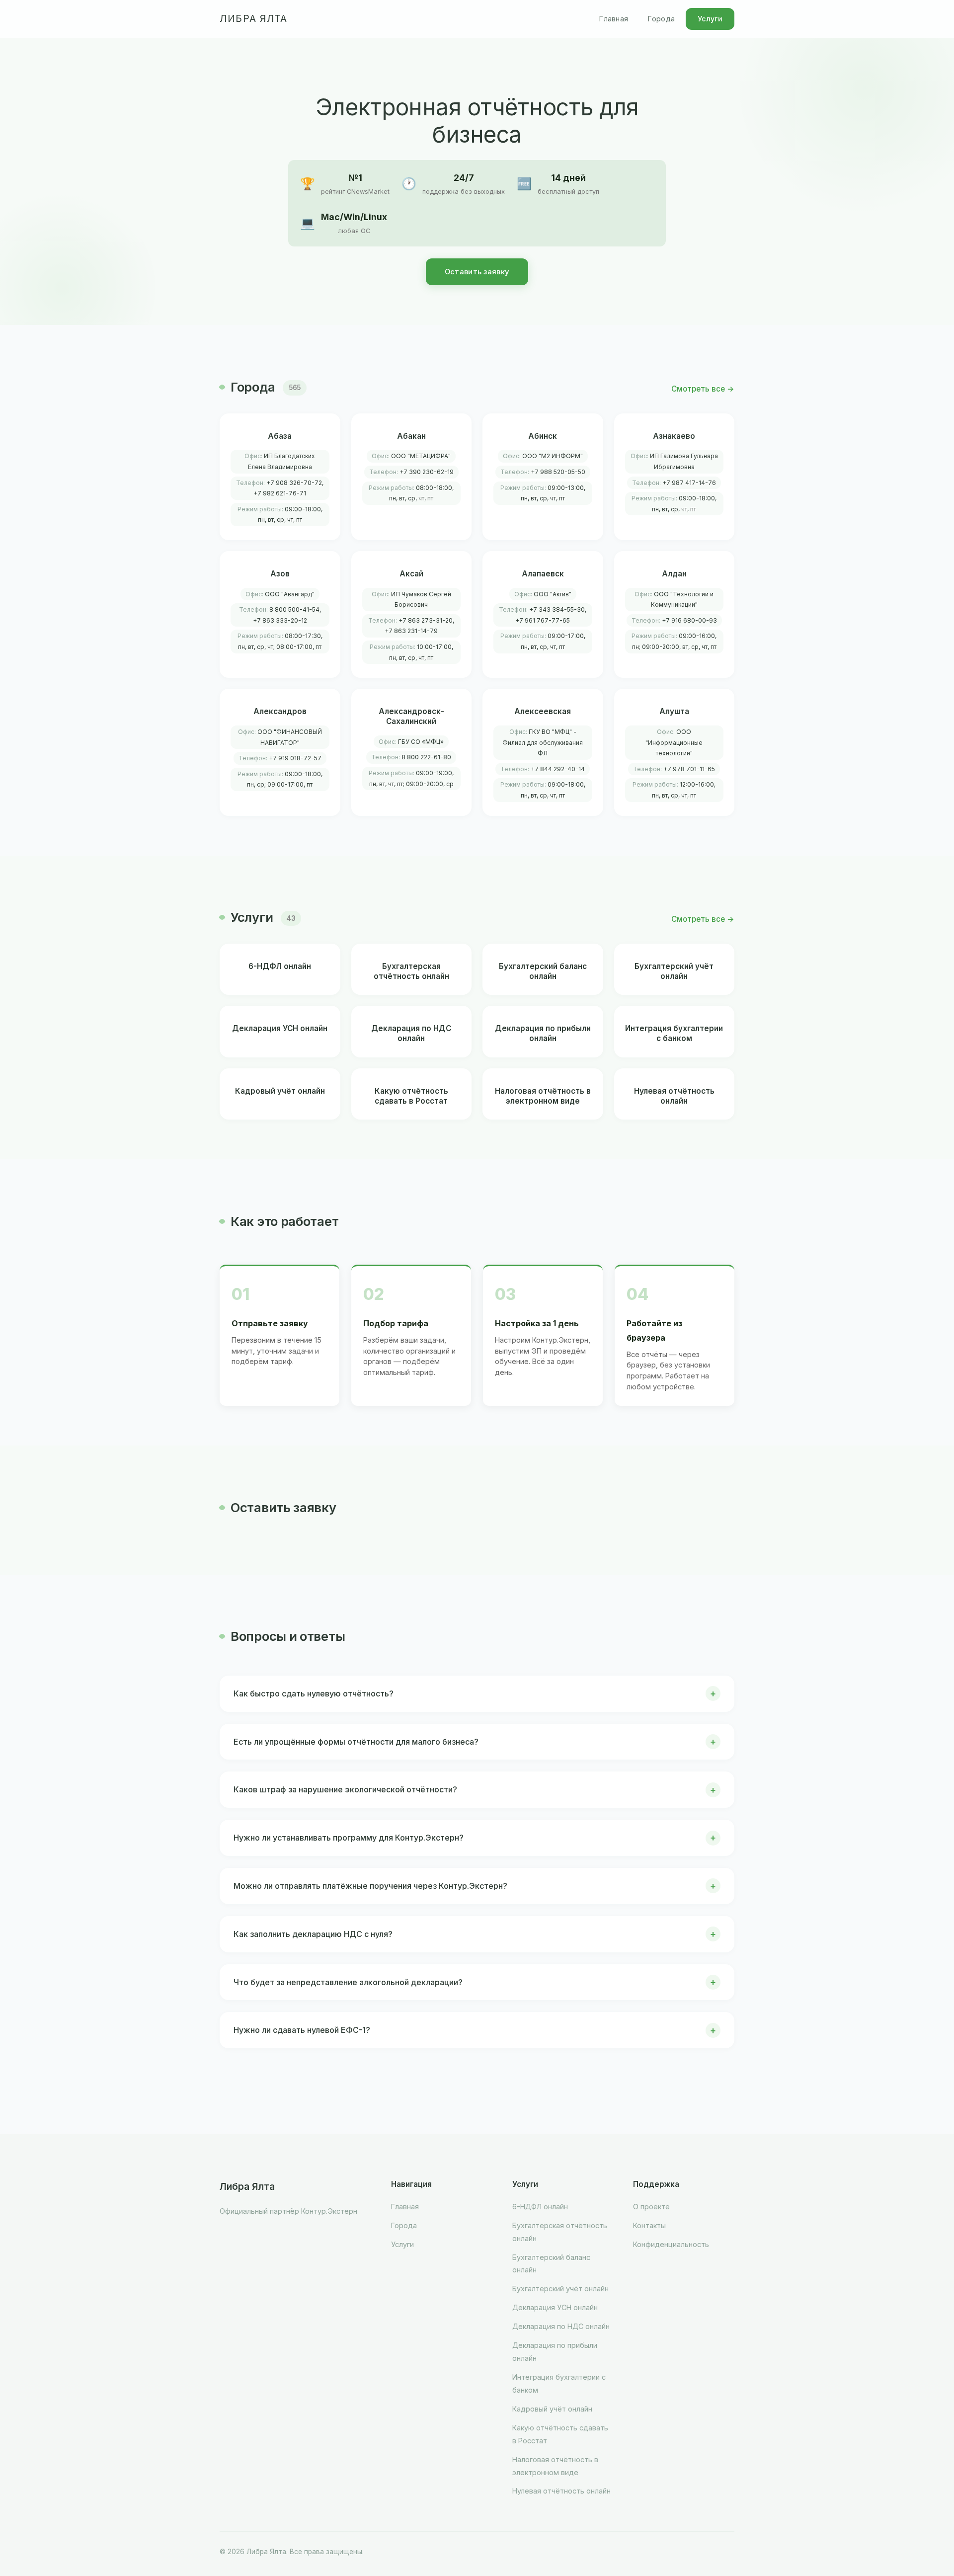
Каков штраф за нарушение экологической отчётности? (345, 1789)
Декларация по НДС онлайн (561, 2326)
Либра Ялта (253, 19)
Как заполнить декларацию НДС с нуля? (313, 1934)
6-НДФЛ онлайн (540, 2207)
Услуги (710, 19)
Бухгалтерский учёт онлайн (560, 2289)
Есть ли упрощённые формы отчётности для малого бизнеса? (356, 1742)
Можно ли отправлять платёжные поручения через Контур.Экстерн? (370, 1886)
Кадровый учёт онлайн (552, 2409)
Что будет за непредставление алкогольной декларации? (348, 1982)
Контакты (649, 2225)
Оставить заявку (477, 272)
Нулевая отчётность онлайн (561, 2491)
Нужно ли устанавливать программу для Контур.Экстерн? (349, 1838)
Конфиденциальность (671, 2244)
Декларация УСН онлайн (555, 2307)
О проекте (651, 2207)
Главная (614, 19)
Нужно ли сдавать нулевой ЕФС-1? (302, 2030)
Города (661, 19)
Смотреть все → (703, 389)
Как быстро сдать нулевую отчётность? (314, 1693)
